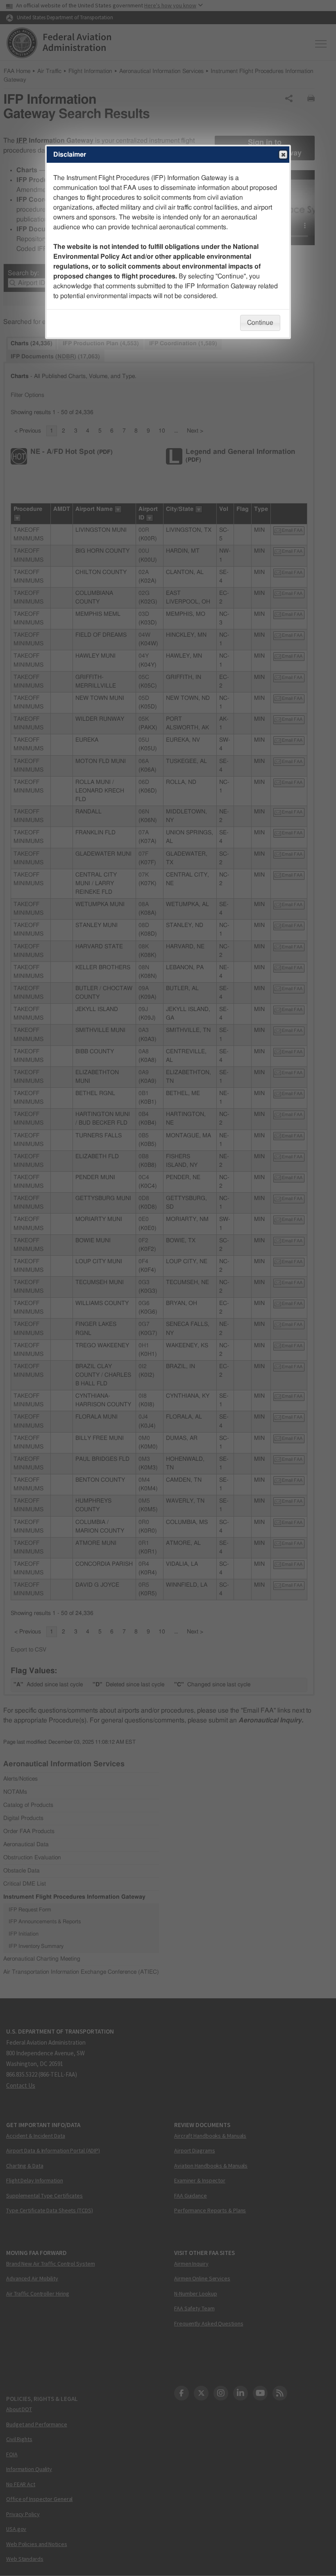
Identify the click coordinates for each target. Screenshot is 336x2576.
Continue (260, 323)
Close (283, 155)
